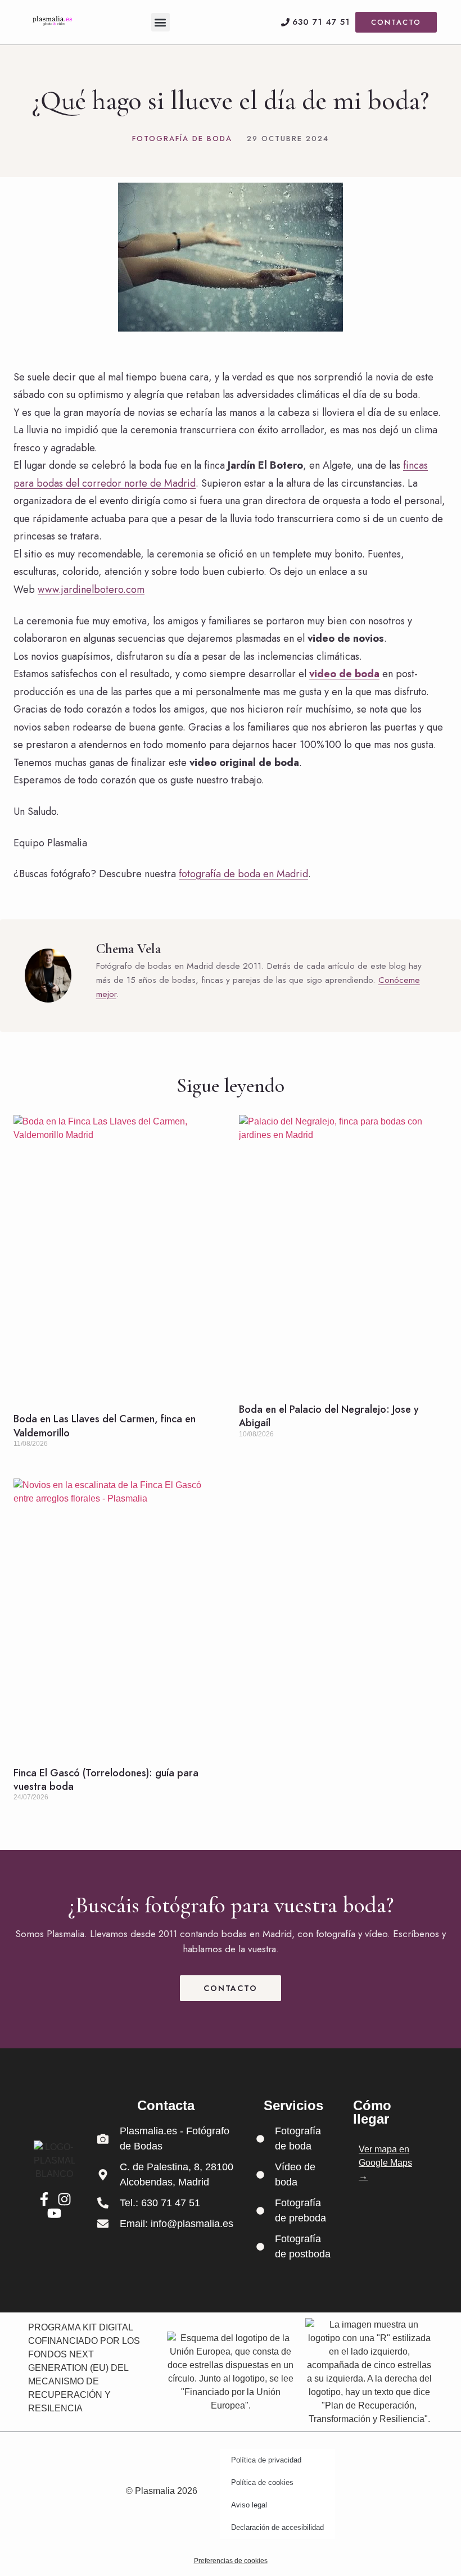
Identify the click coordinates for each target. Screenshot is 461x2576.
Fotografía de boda (182, 139)
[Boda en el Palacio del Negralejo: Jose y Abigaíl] (343, 1253)
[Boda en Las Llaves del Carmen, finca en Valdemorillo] (118, 1258)
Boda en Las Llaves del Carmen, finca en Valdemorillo (105, 1426)
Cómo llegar (372, 2112)
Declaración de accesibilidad (277, 2527)
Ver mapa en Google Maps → (385, 2163)
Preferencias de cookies (231, 2561)
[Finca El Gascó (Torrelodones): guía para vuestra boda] (118, 1617)
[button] (161, 22)
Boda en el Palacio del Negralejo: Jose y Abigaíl (329, 1416)
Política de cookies (262, 2482)
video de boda (344, 674)
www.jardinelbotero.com (91, 589)
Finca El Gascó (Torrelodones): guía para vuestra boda (106, 1780)
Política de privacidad (266, 2460)
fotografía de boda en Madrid (243, 874)
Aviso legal (249, 2505)
